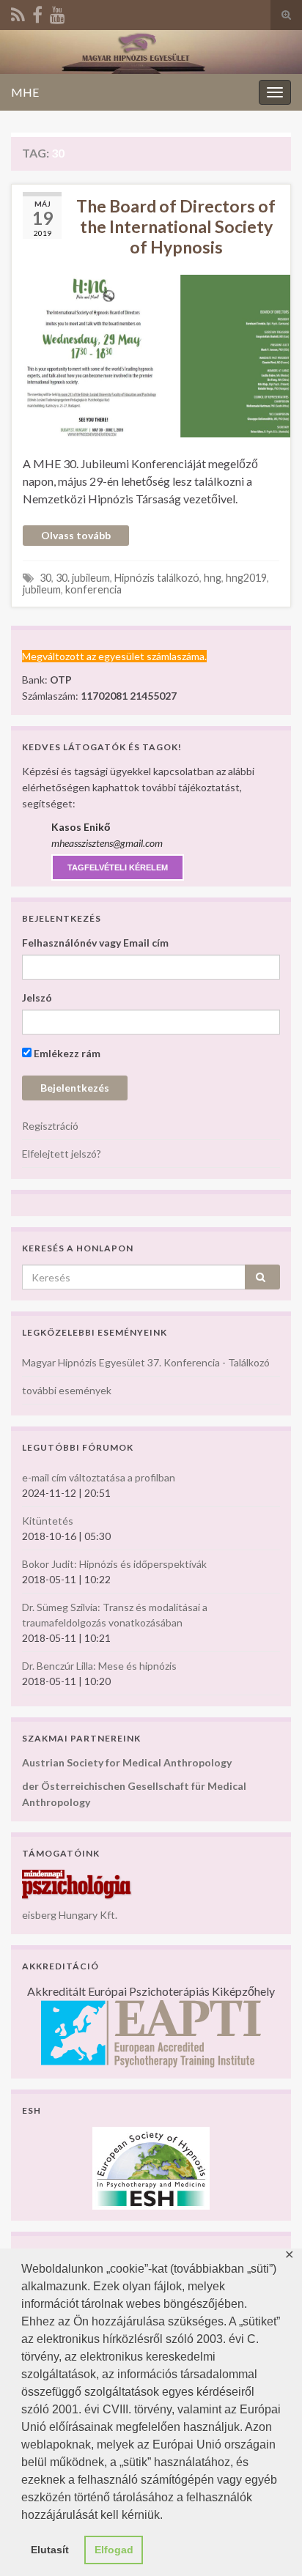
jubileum (42, 589)
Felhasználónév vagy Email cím (95, 943)
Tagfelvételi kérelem (118, 867)
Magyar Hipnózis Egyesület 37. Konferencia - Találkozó (146, 1362)
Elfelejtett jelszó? (62, 1154)
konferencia (93, 589)
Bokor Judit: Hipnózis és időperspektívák (114, 1564)
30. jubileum (83, 578)
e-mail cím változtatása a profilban (99, 1477)
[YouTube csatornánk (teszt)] (58, 12)
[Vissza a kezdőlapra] (151, 52)
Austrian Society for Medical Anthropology (127, 1762)
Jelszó (37, 998)
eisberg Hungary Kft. (70, 1915)
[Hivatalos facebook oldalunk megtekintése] (37, 12)
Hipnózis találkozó (157, 578)
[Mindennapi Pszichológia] (77, 1883)
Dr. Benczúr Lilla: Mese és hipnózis (99, 1666)
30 (45, 578)
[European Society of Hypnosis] (151, 2167)
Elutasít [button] (50, 2550)
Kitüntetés (48, 1521)
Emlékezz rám (66, 1053)
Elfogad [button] (114, 2550)
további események (67, 1390)
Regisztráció (50, 1126)
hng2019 (246, 578)
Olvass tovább (76, 535)
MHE (25, 92)
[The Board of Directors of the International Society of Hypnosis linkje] (151, 354)
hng (213, 578)
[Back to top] (269, 2543)
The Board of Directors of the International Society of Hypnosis (176, 226)
